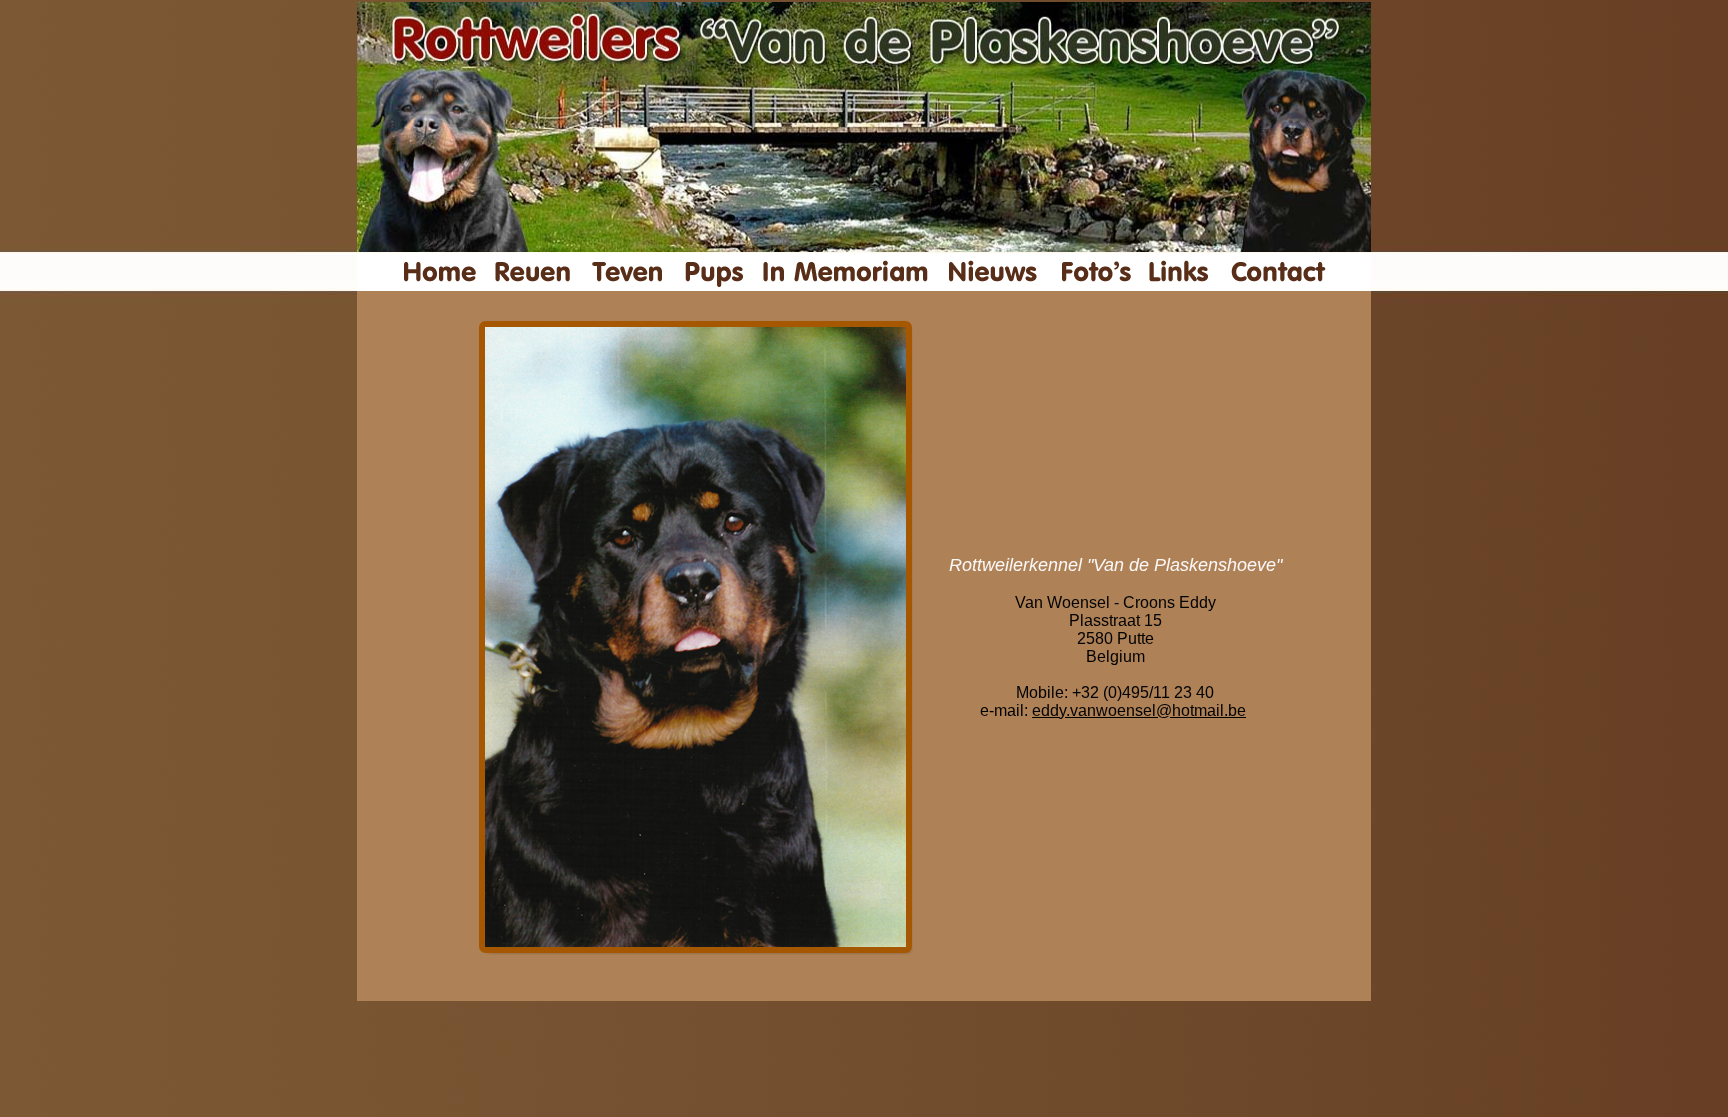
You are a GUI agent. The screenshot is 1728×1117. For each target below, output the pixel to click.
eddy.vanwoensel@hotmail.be (1139, 710)
